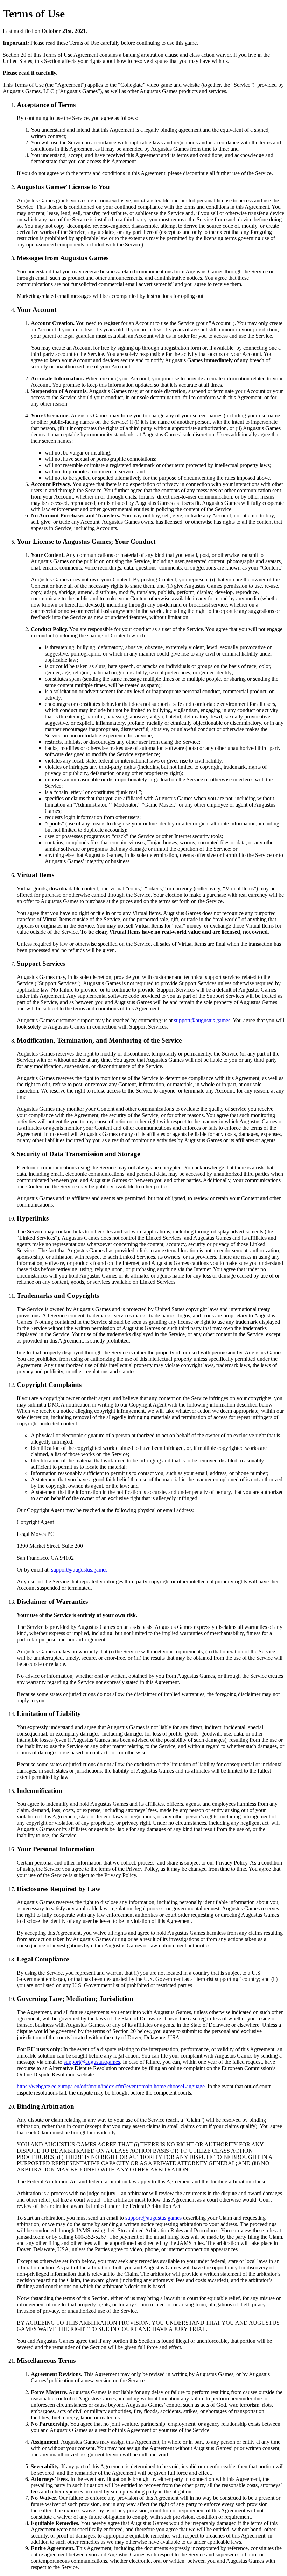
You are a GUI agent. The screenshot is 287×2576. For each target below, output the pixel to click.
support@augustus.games (202, 1020)
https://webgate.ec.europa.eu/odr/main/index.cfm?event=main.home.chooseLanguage (111, 2086)
